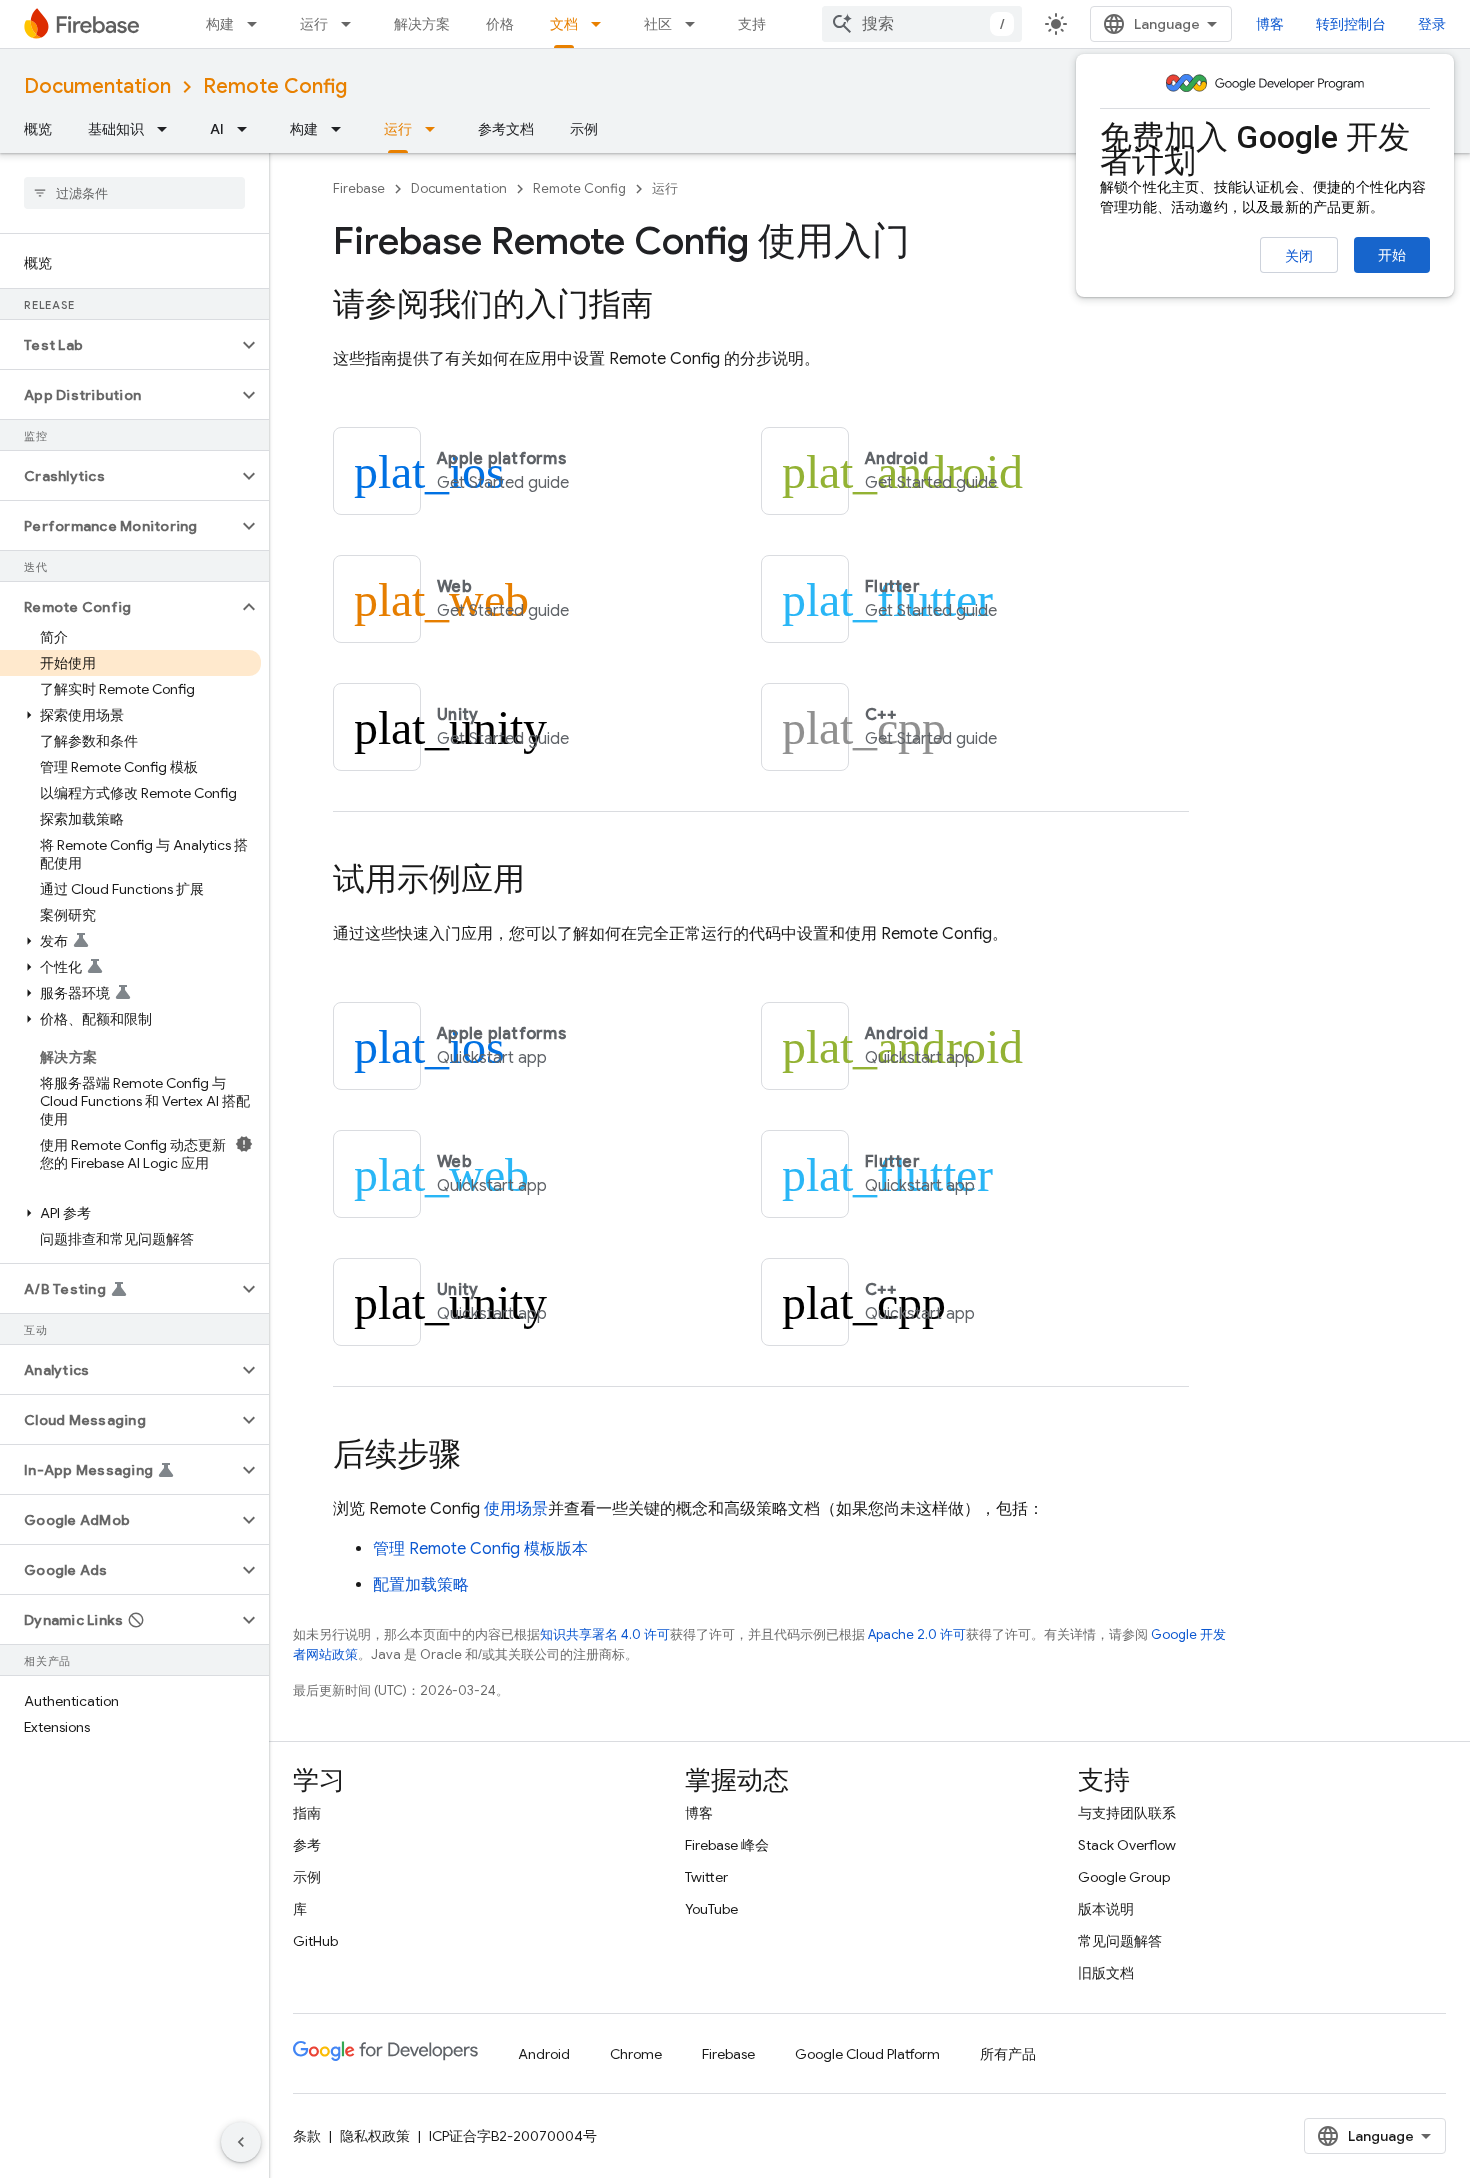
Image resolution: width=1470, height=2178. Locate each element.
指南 (307, 1813)
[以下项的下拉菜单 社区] (696, 24)
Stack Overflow (1127, 1845)
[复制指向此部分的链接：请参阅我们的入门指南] (673, 307)
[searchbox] (134, 193)
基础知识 (116, 129)
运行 (314, 24)
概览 (38, 129)
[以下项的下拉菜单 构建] (258, 24)
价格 (500, 24)
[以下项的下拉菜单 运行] (352, 24)
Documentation (97, 86)
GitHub (315, 1941)
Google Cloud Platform (867, 2054)
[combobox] (922, 24)
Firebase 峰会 (727, 1845)
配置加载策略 (421, 1585)
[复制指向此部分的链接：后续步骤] (481, 1457)
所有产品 (1008, 2054)
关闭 (1299, 256)
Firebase (359, 188)
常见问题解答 (1120, 1941)
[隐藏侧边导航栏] (241, 2142)
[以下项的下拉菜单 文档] (602, 24)
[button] (118, 345)
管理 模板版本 (480, 1549)
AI (217, 129)
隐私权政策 (375, 2136)
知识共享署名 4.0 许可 (605, 1634)
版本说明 (1106, 1909)
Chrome (636, 2054)
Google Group (1124, 1877)
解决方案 (422, 24)
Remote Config (275, 86)
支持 (752, 24)
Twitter (706, 1877)
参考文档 (506, 129)
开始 (1392, 255)
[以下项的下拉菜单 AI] (248, 129)
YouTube (711, 1909)
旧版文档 (1106, 1973)
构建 (220, 24)
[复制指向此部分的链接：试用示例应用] (545, 882)
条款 (307, 2136)
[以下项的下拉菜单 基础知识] (168, 129)
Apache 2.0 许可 (917, 1634)
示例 (584, 129)
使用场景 (516, 1509)
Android (544, 2054)
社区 (658, 24)
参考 (307, 1845)
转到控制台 (1351, 24)
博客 (1270, 24)
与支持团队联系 (1127, 1813)
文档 (564, 24)
